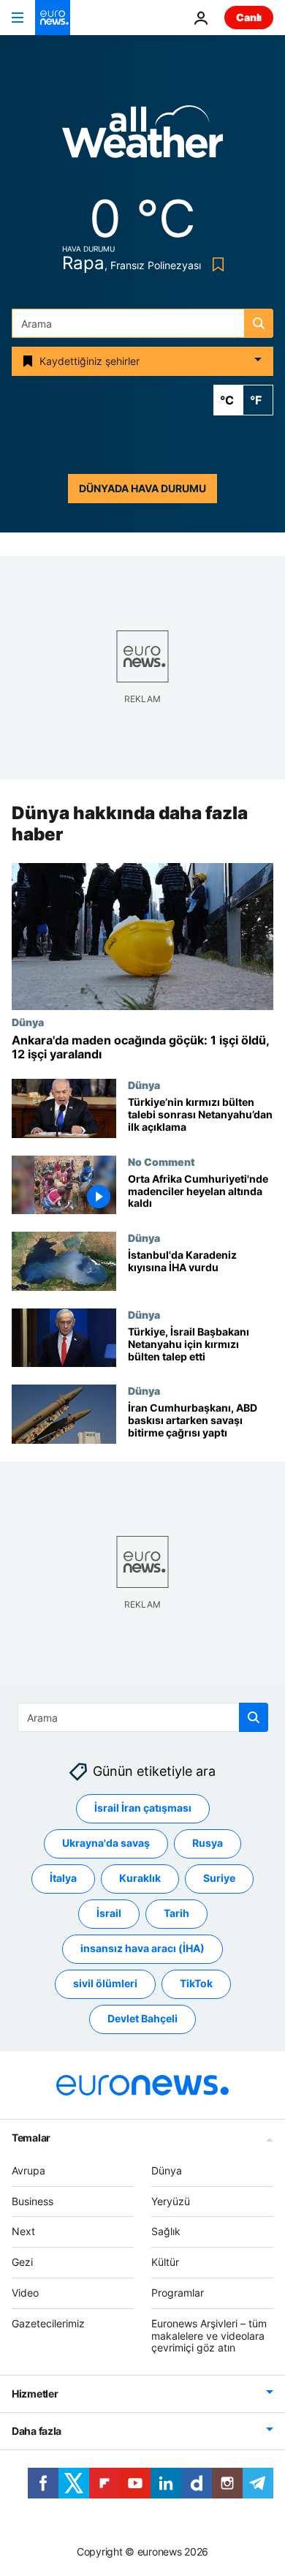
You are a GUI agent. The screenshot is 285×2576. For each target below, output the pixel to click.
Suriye (219, 1879)
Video (25, 2293)
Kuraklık (140, 1879)
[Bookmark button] (215, 264)
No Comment (161, 1161)
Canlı (249, 17)
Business (33, 2201)
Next (23, 2232)
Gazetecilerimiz (48, 2323)
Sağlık (166, 2232)
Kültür (165, 2262)
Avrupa (28, 2170)
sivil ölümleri (105, 1984)
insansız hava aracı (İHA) (142, 1949)
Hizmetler (35, 2394)
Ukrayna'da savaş (106, 1844)
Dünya (28, 1022)
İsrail (109, 1914)
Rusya (208, 1844)
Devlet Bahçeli (142, 2019)
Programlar (178, 2293)
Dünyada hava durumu (142, 488)
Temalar (31, 2138)
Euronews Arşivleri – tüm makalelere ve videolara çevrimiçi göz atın (209, 2336)
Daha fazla (37, 2431)
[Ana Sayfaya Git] (53, 18)
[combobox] (142, 323)
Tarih (176, 1914)
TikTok (196, 1984)
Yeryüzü (171, 2201)
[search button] (259, 323)
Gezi (22, 2262)
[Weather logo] (142, 136)
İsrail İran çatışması (143, 1808)
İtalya (63, 1879)
